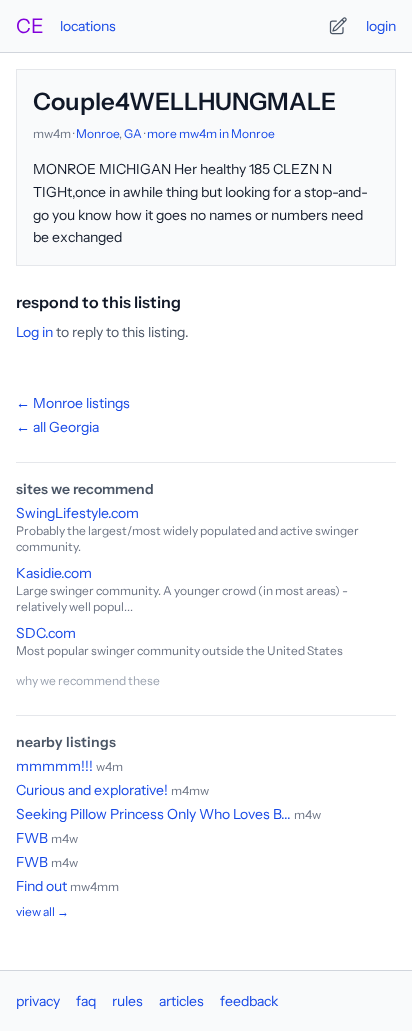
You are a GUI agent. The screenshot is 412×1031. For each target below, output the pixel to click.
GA (133, 133)
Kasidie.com (54, 573)
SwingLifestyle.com (77, 513)
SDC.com (46, 633)
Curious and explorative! (92, 790)
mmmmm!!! (54, 766)
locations (88, 26)
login (381, 26)
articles (181, 1001)
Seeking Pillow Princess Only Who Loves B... (153, 814)
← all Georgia (57, 427)
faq (86, 1001)
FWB (32, 838)
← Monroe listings (73, 403)
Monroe (97, 133)
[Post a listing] (338, 26)
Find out (41, 886)
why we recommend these (88, 680)
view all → (42, 911)
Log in (34, 332)
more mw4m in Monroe (211, 133)
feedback (249, 1001)
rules (127, 1001)
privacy (38, 1001)
